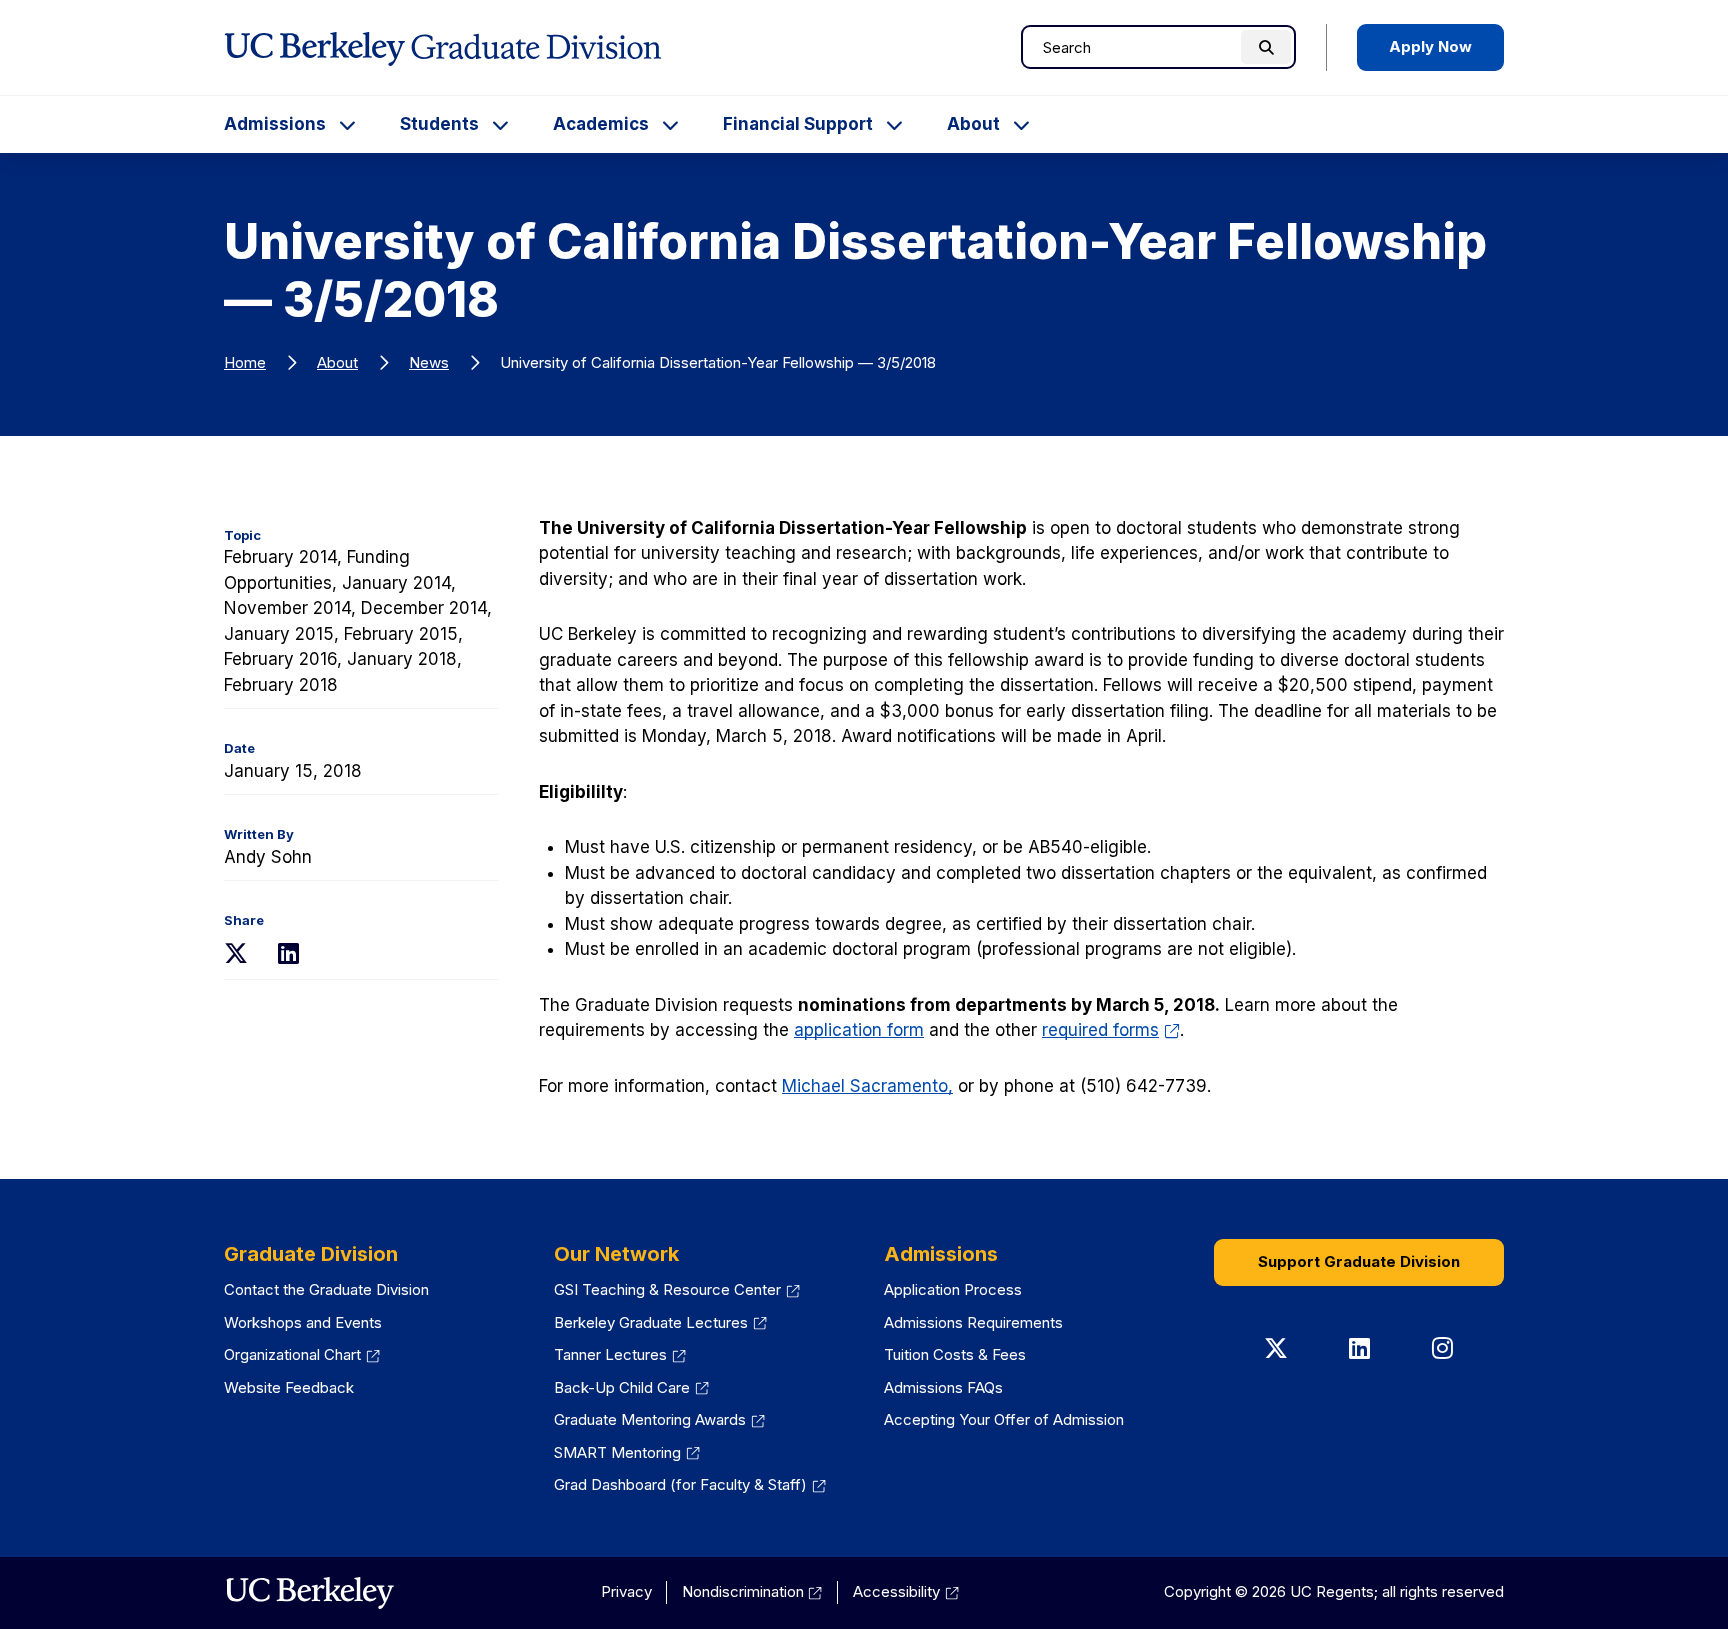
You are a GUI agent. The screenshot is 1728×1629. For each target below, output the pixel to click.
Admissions (275, 124)
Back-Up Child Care (631, 1387)
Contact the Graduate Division (326, 1289)
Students (439, 124)
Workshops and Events (303, 1322)
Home (245, 362)
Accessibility (906, 1591)
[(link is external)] (309, 1593)
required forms (1111, 1030)
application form (859, 1030)
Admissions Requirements (973, 1322)
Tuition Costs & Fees (955, 1354)
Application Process (953, 1289)
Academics (601, 124)
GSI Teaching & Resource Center (677, 1289)
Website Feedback (289, 1387)
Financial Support (798, 124)
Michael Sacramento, (867, 1086)
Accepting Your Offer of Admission (1004, 1419)
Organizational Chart (302, 1354)
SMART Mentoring (627, 1452)
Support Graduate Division (1359, 1261)
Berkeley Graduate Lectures (660, 1322)
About (973, 124)
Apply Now (1430, 46)
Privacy (626, 1591)
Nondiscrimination (752, 1591)
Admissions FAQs (943, 1387)
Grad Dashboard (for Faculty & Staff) (690, 1484)
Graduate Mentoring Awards (659, 1419)
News (429, 362)
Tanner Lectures (620, 1354)
